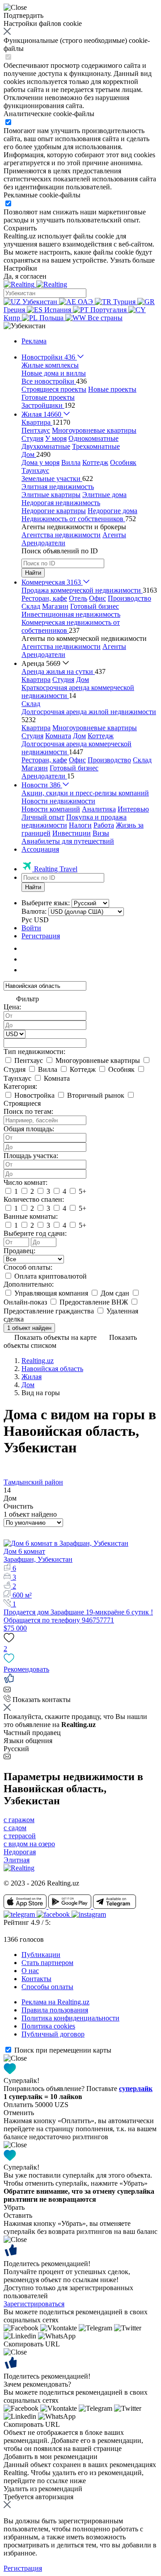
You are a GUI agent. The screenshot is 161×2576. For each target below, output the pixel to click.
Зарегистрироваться (34, 2304)
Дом (83, 680)
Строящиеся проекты (54, 389)
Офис (97, 598)
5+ (82, 1191)
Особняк (123, 462)
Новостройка (34, 1095)
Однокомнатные (93, 438)
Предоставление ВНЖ (94, 1302)
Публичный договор (53, 2034)
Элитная (17, 1860)
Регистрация (41, 936)
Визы (101, 833)
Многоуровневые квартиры (94, 430)
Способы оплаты (47, 1987)
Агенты (114, 535)
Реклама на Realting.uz (55, 2002)
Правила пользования (55, 2010)
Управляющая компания (51, 1293)
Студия (32, 438)
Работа (104, 825)
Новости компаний (51, 809)
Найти (33, 573)
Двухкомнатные (46, 446)
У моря (56, 438)
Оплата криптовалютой (50, 1276)
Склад (31, 606)
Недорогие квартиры (54, 511)
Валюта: (34, 911)
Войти (31, 928)
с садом (15, 1828)
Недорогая (20, 1852)
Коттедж (95, 462)
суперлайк (136, 2089)
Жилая (32, 1377)
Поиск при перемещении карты (63, 2050)
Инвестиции (72, 833)
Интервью (133, 809)
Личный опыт (43, 817)
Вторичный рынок (96, 1095)
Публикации (41, 1955)
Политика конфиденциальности (70, 2018)
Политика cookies (48, 2026)
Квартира (36, 680)
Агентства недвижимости (61, 535)
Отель (78, 598)
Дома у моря (40, 462)
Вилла (71, 462)
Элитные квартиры (51, 495)
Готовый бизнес (95, 606)
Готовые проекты (48, 397)
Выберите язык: (46, 903)
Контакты (36, 1979)
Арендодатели (43, 543)
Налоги (80, 825)
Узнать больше (132, 260)
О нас (30, 1971)
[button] (25, 326)
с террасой (20, 1836)
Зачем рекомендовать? (37, 2384)
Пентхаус (36, 430)
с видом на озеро (29, 1844)
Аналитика (99, 809)
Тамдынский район (33, 1482)
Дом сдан (115, 1293)
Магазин (55, 606)
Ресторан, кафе (44, 598)
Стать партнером (47, 1963)
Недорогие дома (112, 511)
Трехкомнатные (96, 446)
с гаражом (19, 1820)
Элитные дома (104, 495)
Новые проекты (112, 389)
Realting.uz (38, 1361)
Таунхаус (35, 470)
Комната (58, 736)
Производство (129, 598)
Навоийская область (52, 1369)
